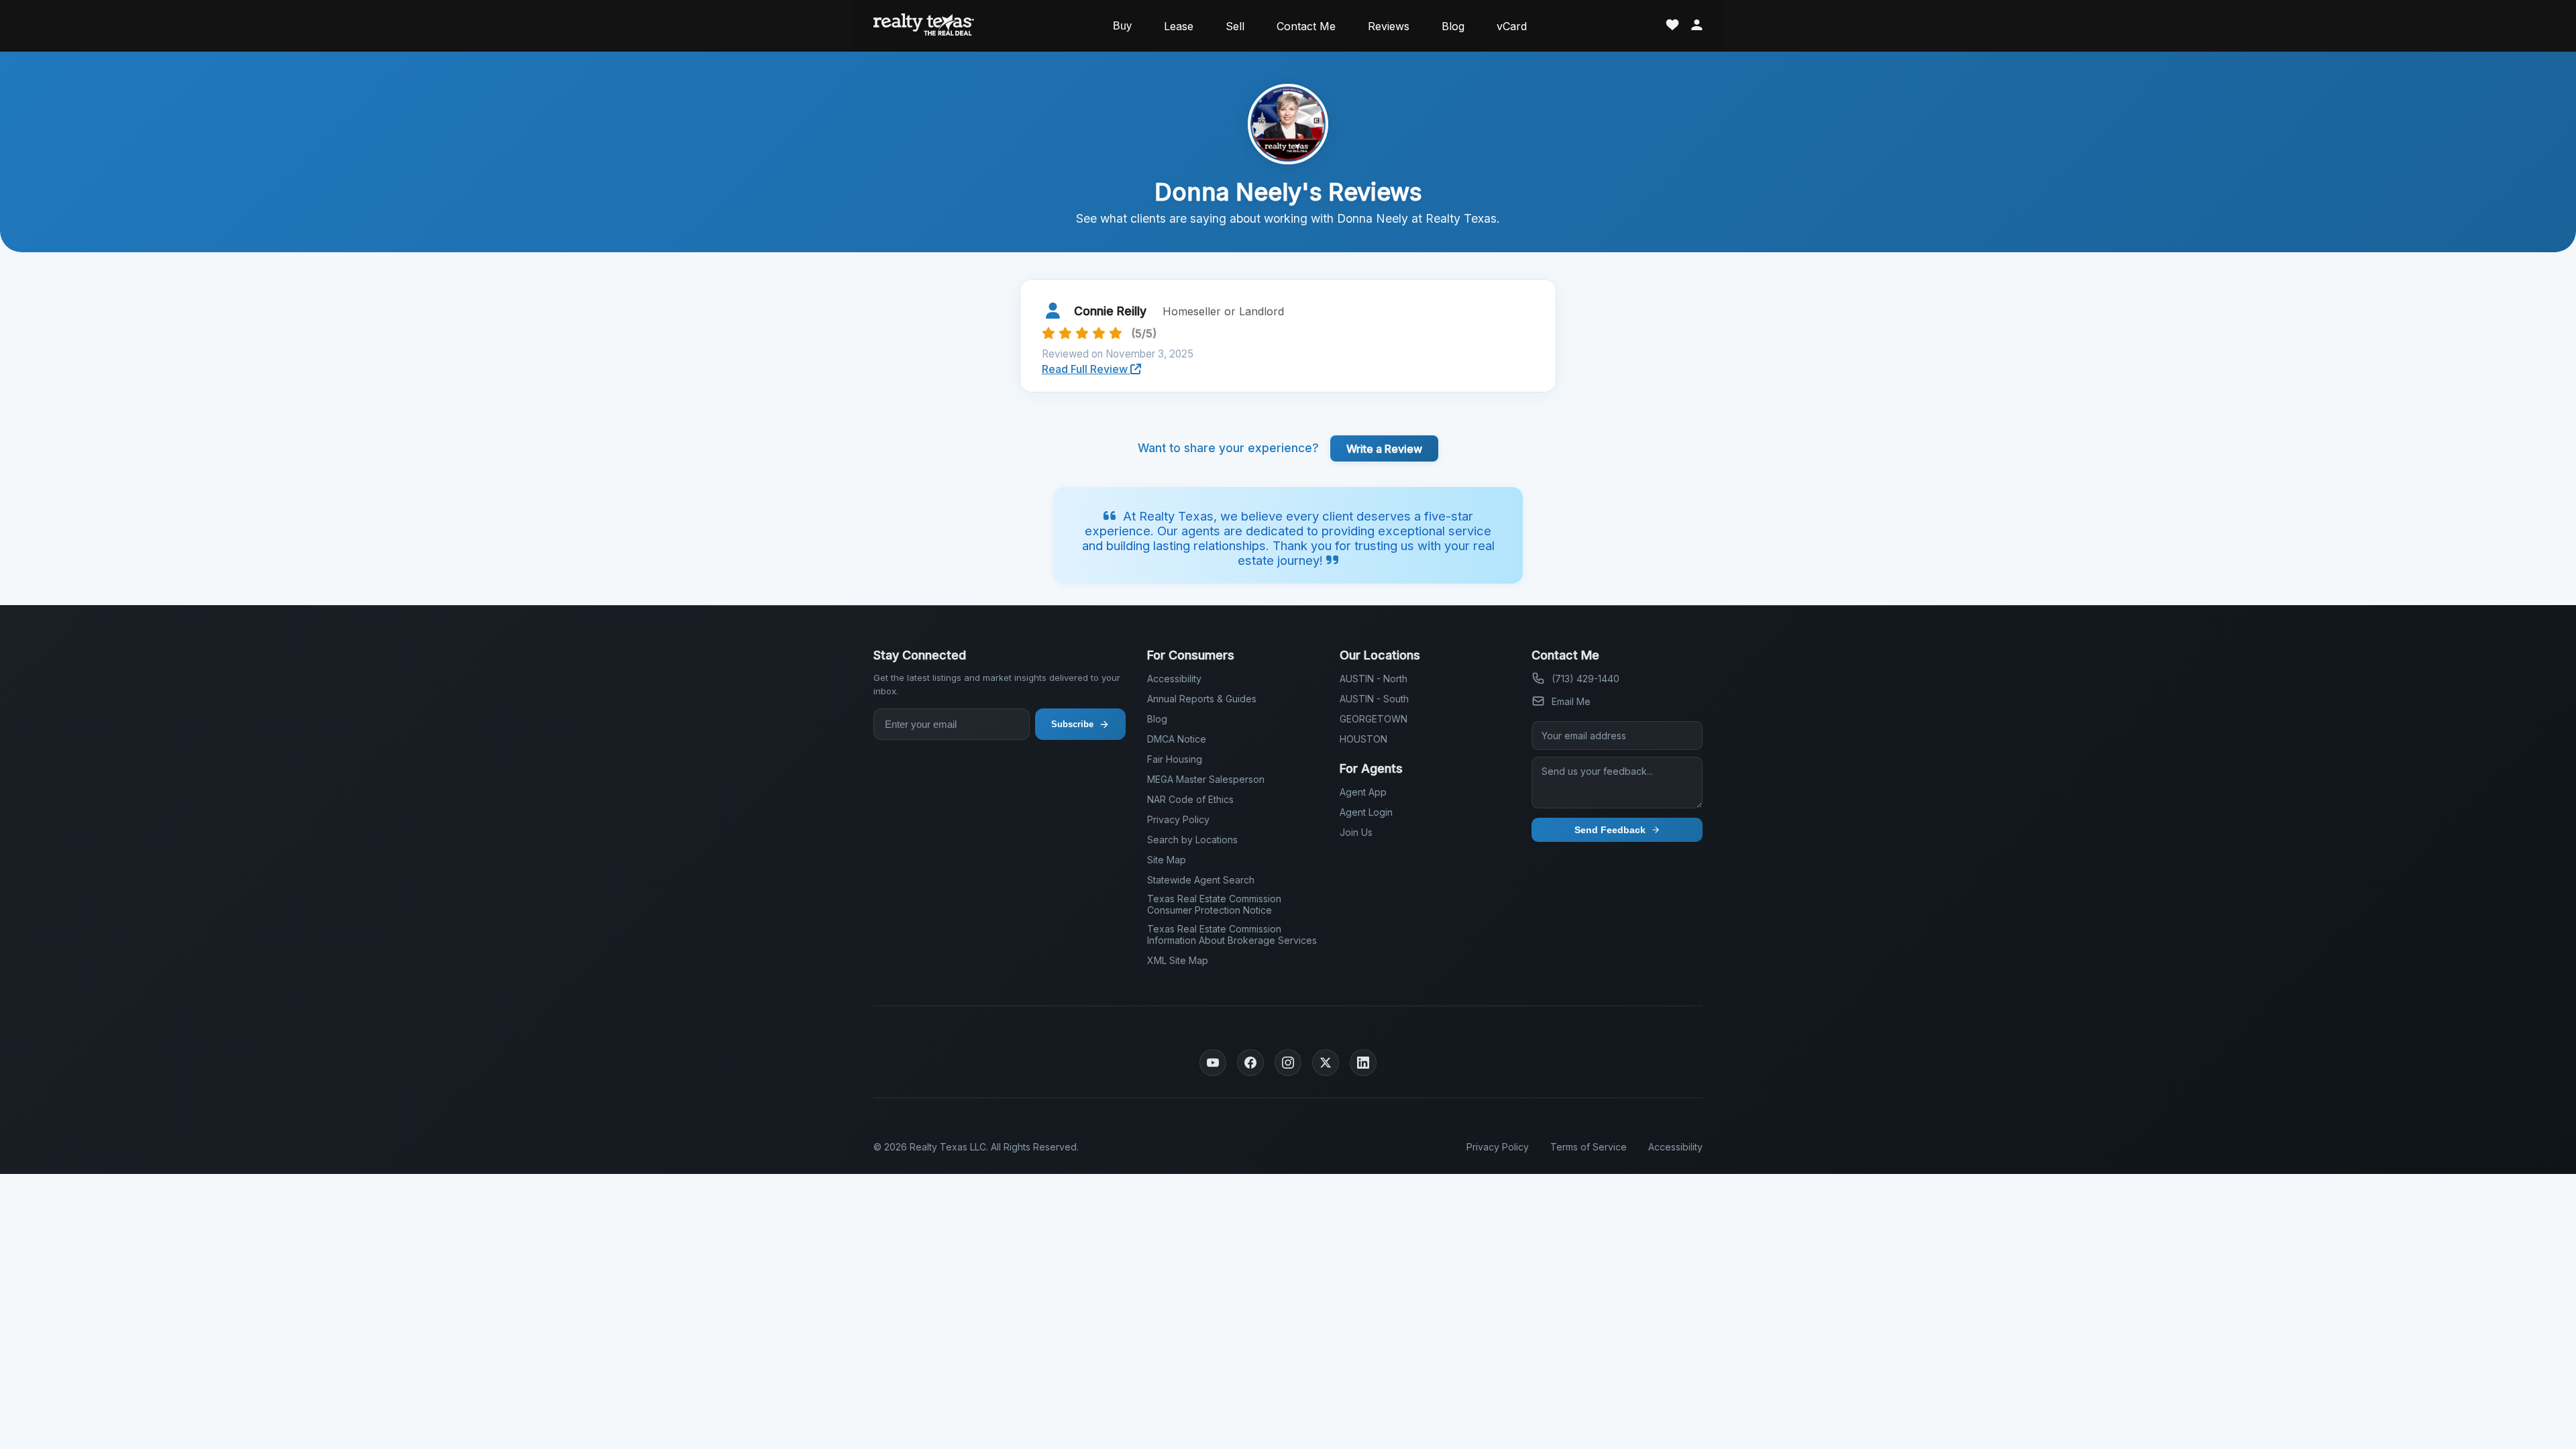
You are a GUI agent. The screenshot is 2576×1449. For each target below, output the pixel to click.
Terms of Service (1589, 1147)
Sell (1235, 26)
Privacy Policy (1178, 819)
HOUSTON (1363, 739)
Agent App (1363, 792)
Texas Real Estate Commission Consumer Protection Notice (1214, 904)
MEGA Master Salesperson (1206, 779)
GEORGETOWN (1374, 719)
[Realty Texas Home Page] (924, 26)
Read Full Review (1086, 369)
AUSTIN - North (1374, 679)
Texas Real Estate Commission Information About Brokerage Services (1232, 934)
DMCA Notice (1177, 739)
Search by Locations (1192, 840)
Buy (1122, 26)
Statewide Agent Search (1201, 880)
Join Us (1356, 832)
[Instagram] (1288, 1063)
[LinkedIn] (1363, 1063)
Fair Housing (1175, 759)
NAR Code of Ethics (1190, 799)
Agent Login (1366, 812)
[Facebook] (1250, 1063)
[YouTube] (1213, 1063)
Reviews (1389, 26)
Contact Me (1306, 26)
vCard (1512, 26)
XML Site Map (1178, 960)
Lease (1179, 26)
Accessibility (1174, 679)
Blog (1453, 26)
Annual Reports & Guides (1202, 699)
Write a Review (1384, 448)
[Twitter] (1326, 1063)
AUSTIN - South (1374, 699)
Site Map (1167, 860)
